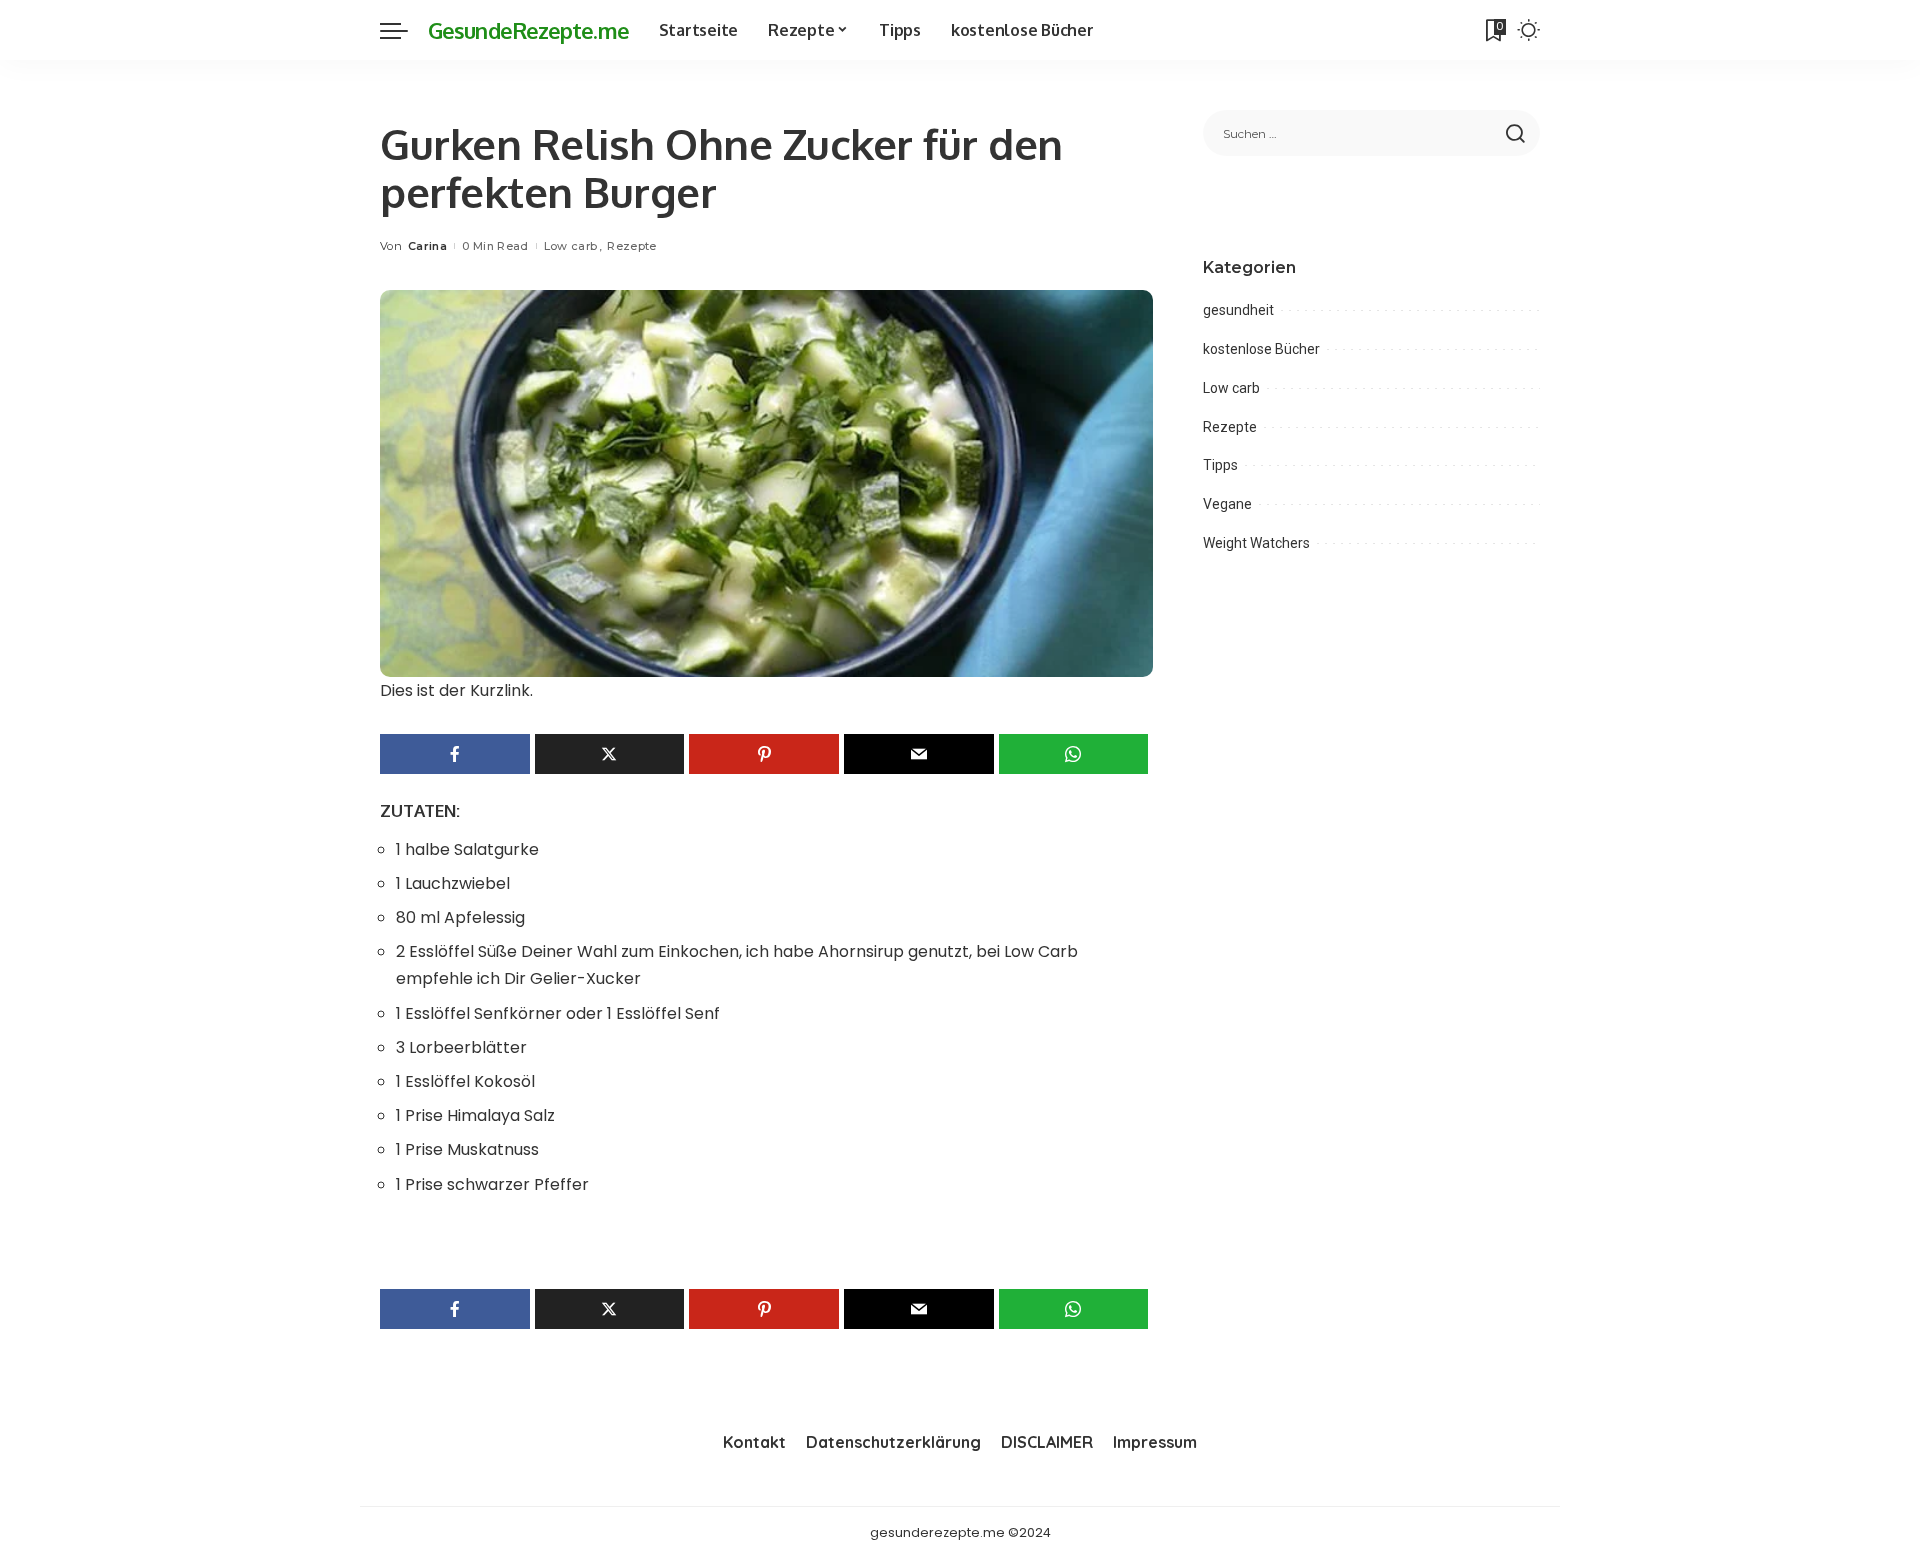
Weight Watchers (1256, 543)
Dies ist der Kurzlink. (456, 690)
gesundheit (1238, 310)
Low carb (571, 246)
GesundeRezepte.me (528, 30)
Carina (427, 246)
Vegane (1227, 504)
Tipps (1220, 465)
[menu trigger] (404, 30)
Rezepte (631, 246)
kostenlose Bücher (1261, 349)
